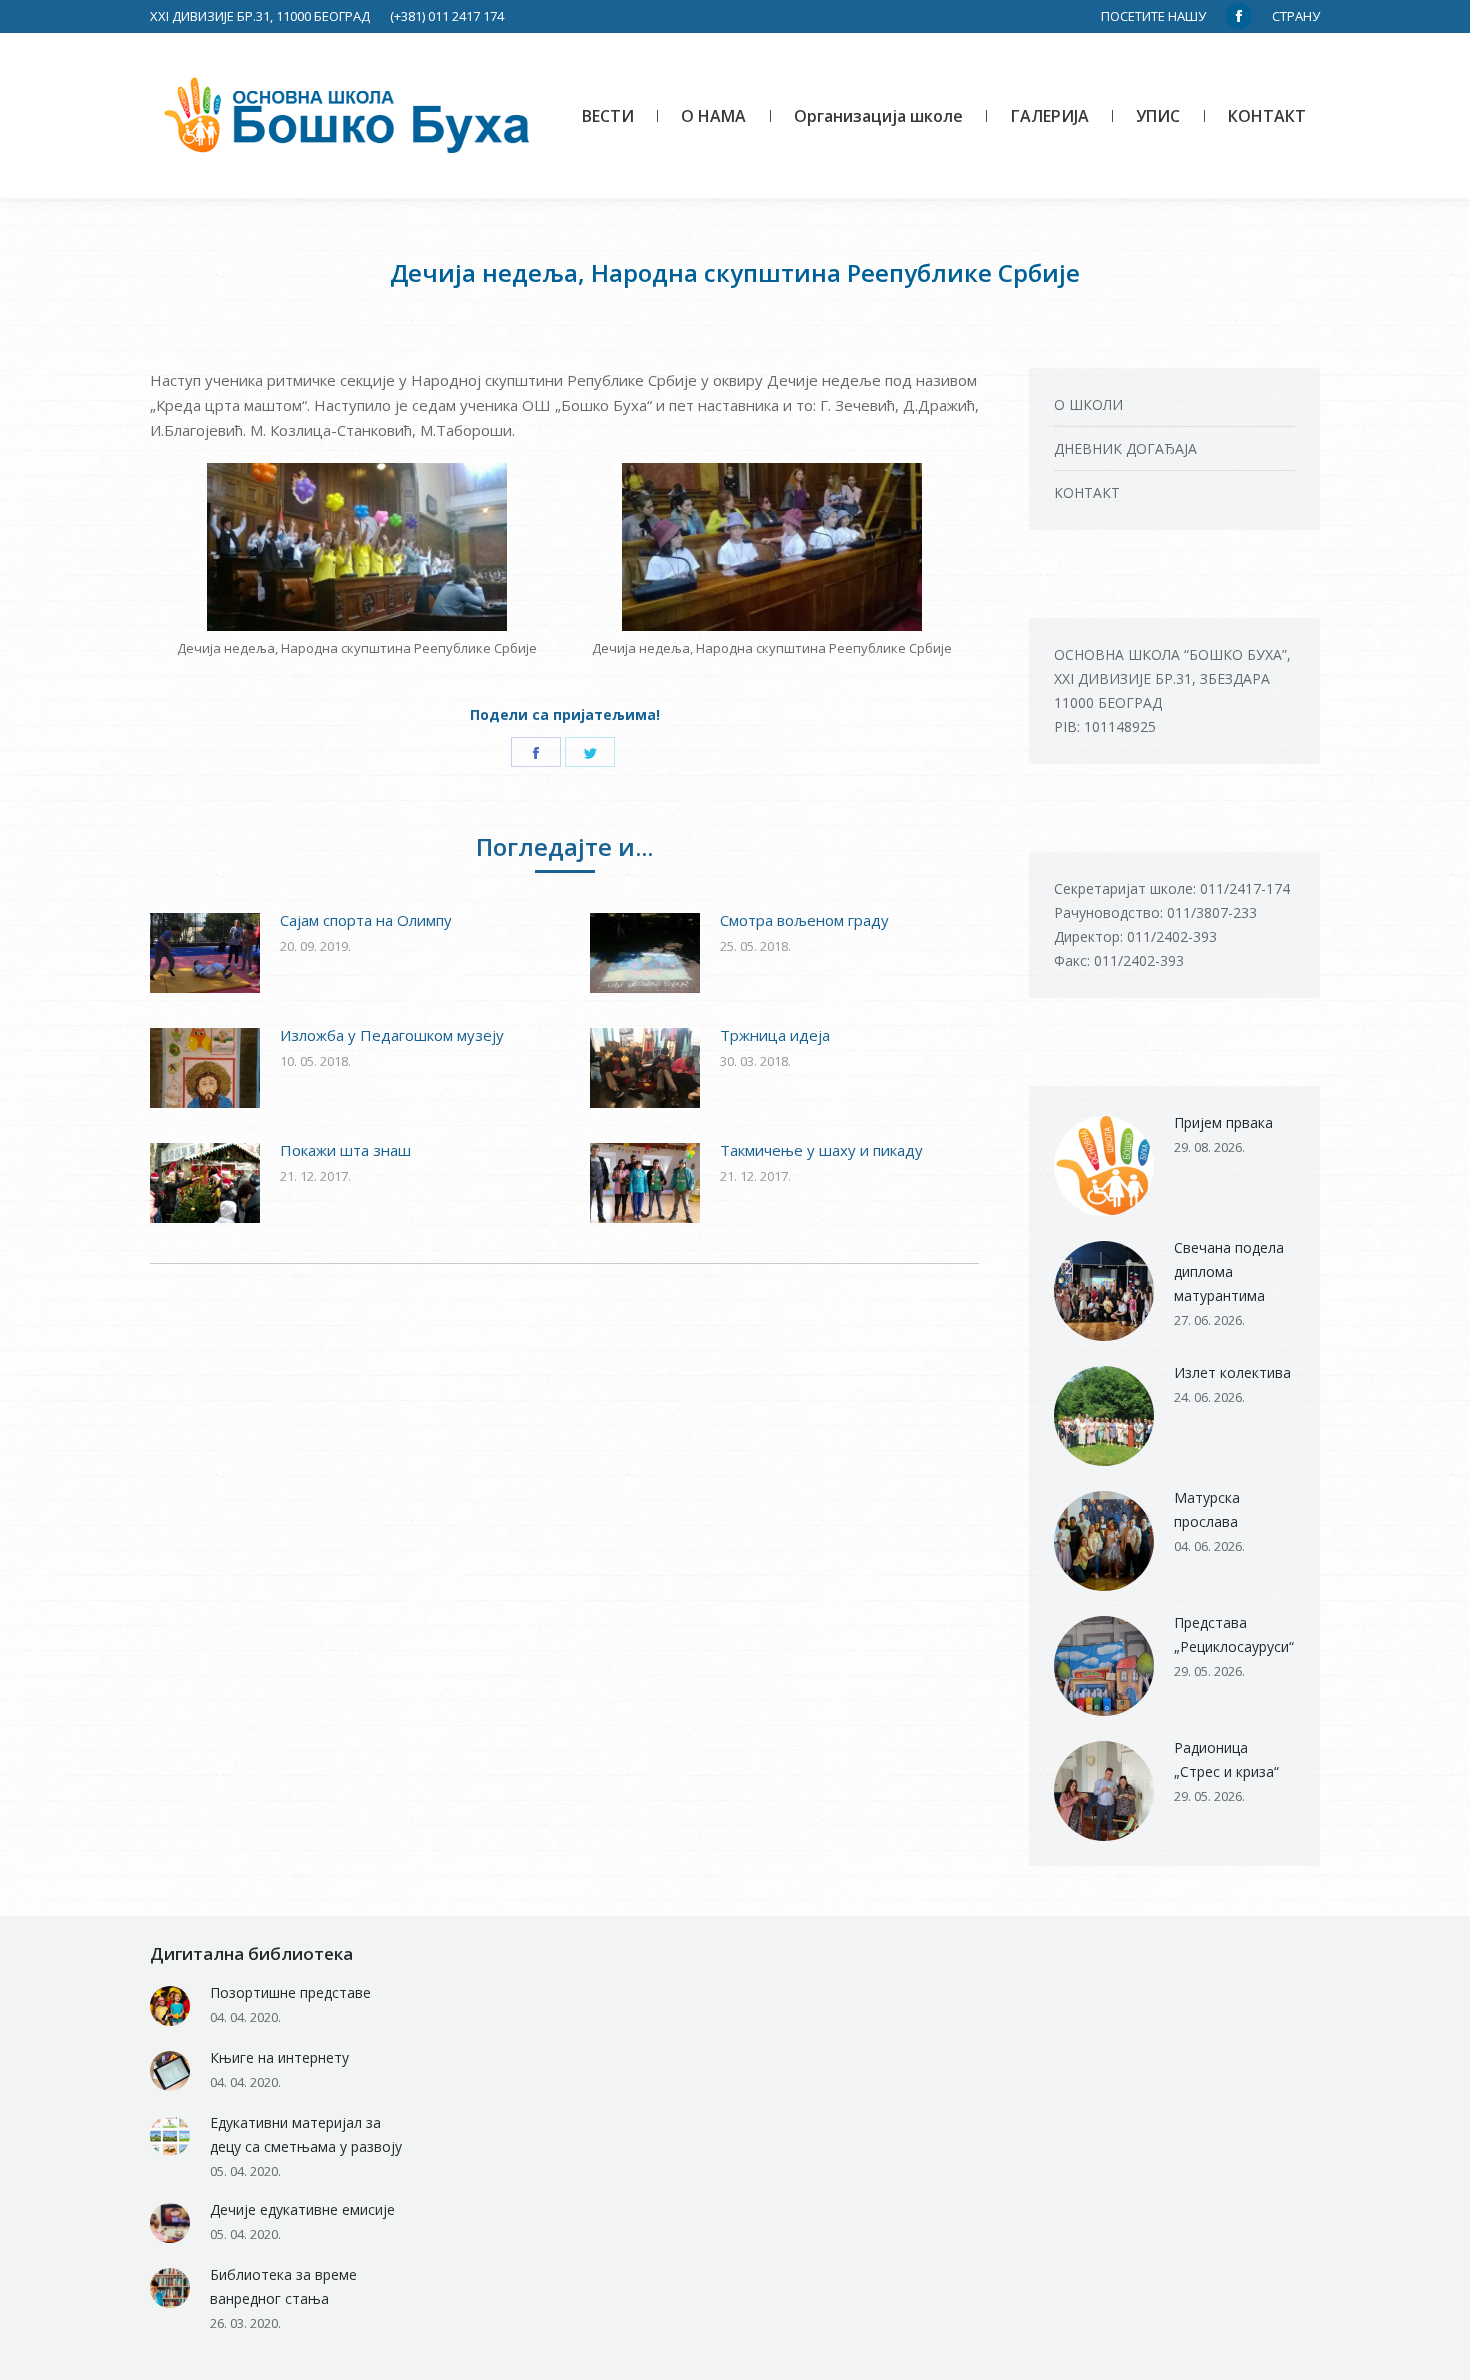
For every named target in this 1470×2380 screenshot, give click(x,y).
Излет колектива (1232, 1372)
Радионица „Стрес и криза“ (1226, 1759)
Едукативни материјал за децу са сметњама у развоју (306, 2134)
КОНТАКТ (1087, 492)
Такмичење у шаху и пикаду (821, 1150)
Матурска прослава (1207, 1509)
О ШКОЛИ (1088, 404)
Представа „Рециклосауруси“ (1234, 1634)
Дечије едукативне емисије (302, 2209)
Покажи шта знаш (345, 1150)
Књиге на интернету (279, 2057)
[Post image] (205, 953)
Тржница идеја (775, 1035)
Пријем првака (1223, 1122)
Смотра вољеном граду (804, 920)
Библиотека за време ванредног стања (283, 2286)
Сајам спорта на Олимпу (366, 920)
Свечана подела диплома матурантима (1229, 1271)
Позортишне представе (290, 1992)
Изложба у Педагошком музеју (392, 1035)
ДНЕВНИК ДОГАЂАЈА (1125, 448)
